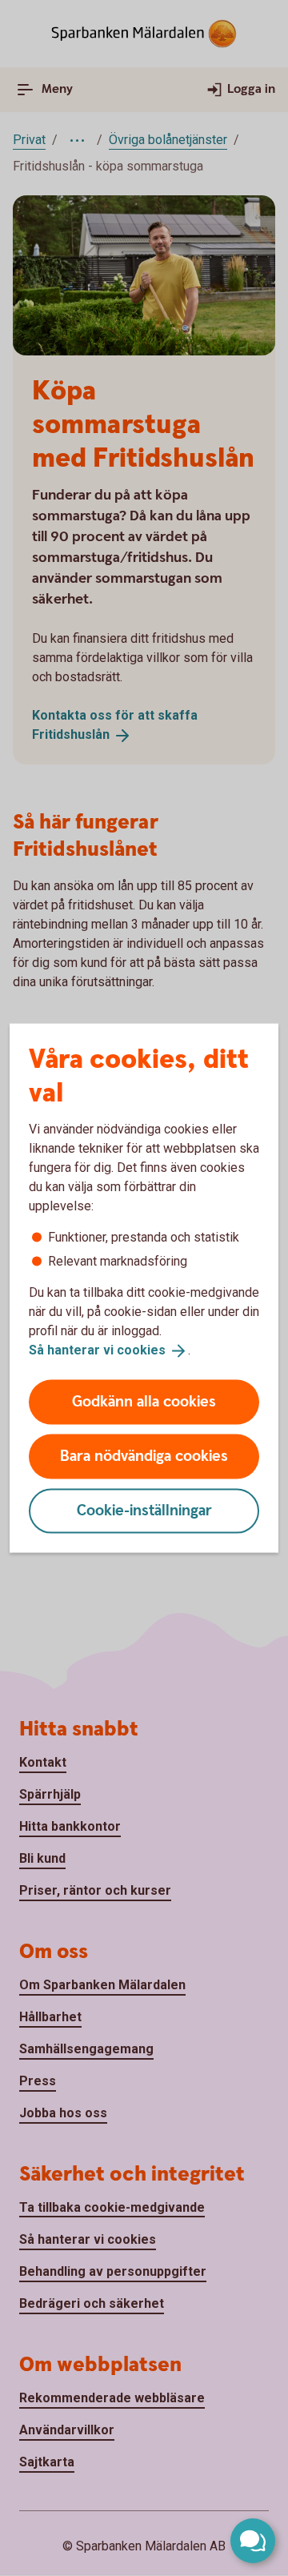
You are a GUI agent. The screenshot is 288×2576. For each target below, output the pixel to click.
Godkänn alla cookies (144, 1401)
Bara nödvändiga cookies (144, 1456)
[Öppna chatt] (253, 2541)
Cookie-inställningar (144, 1510)
